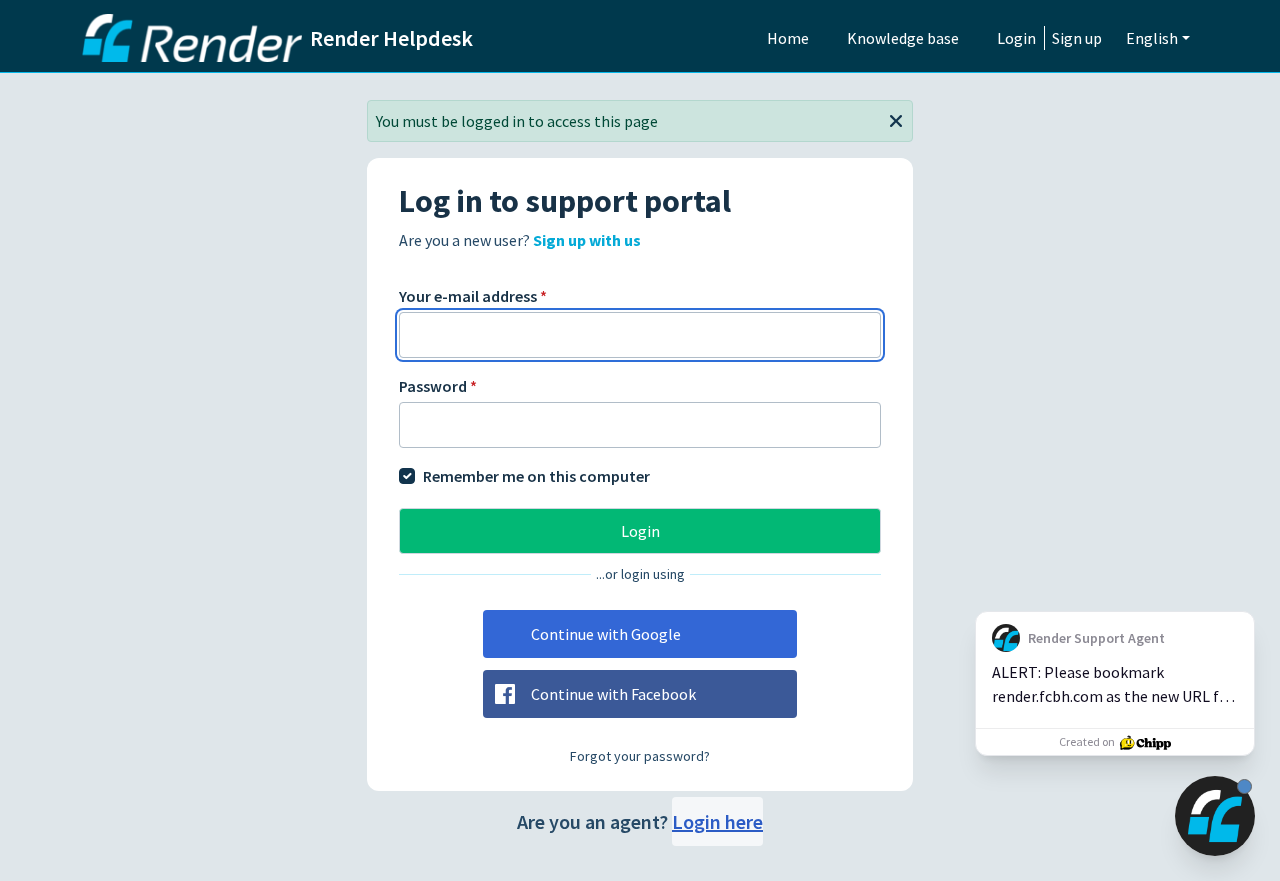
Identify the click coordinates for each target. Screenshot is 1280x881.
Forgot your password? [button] (640, 756)
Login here (717, 821)
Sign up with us (587, 240)
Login (1016, 38)
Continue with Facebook (613, 694)
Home (788, 38)
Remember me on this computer (536, 476)
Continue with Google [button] (606, 634)
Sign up (1077, 38)
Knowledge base (903, 38)
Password (438, 386)
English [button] (1152, 38)
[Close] (896, 119)
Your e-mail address (473, 296)
